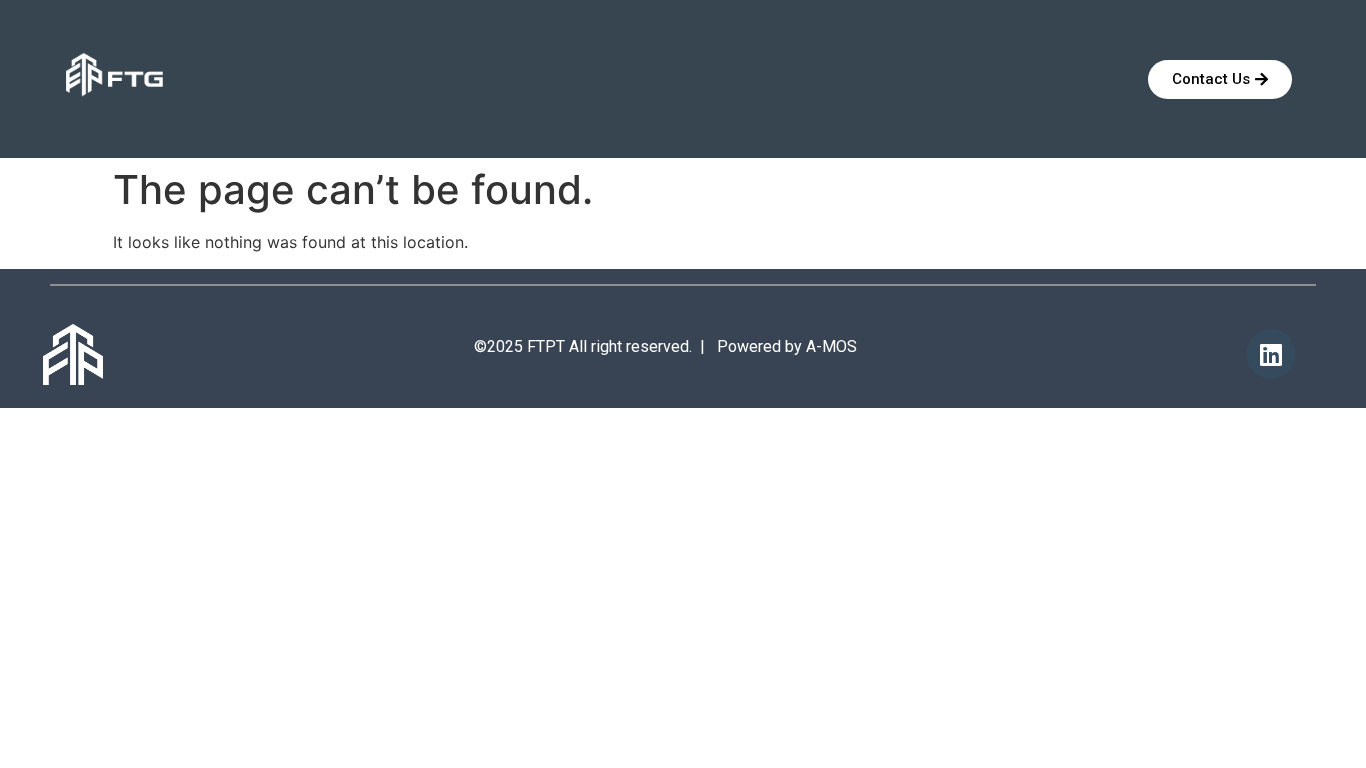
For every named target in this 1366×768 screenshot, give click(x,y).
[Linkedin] (1271, 354)
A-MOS (831, 346)
